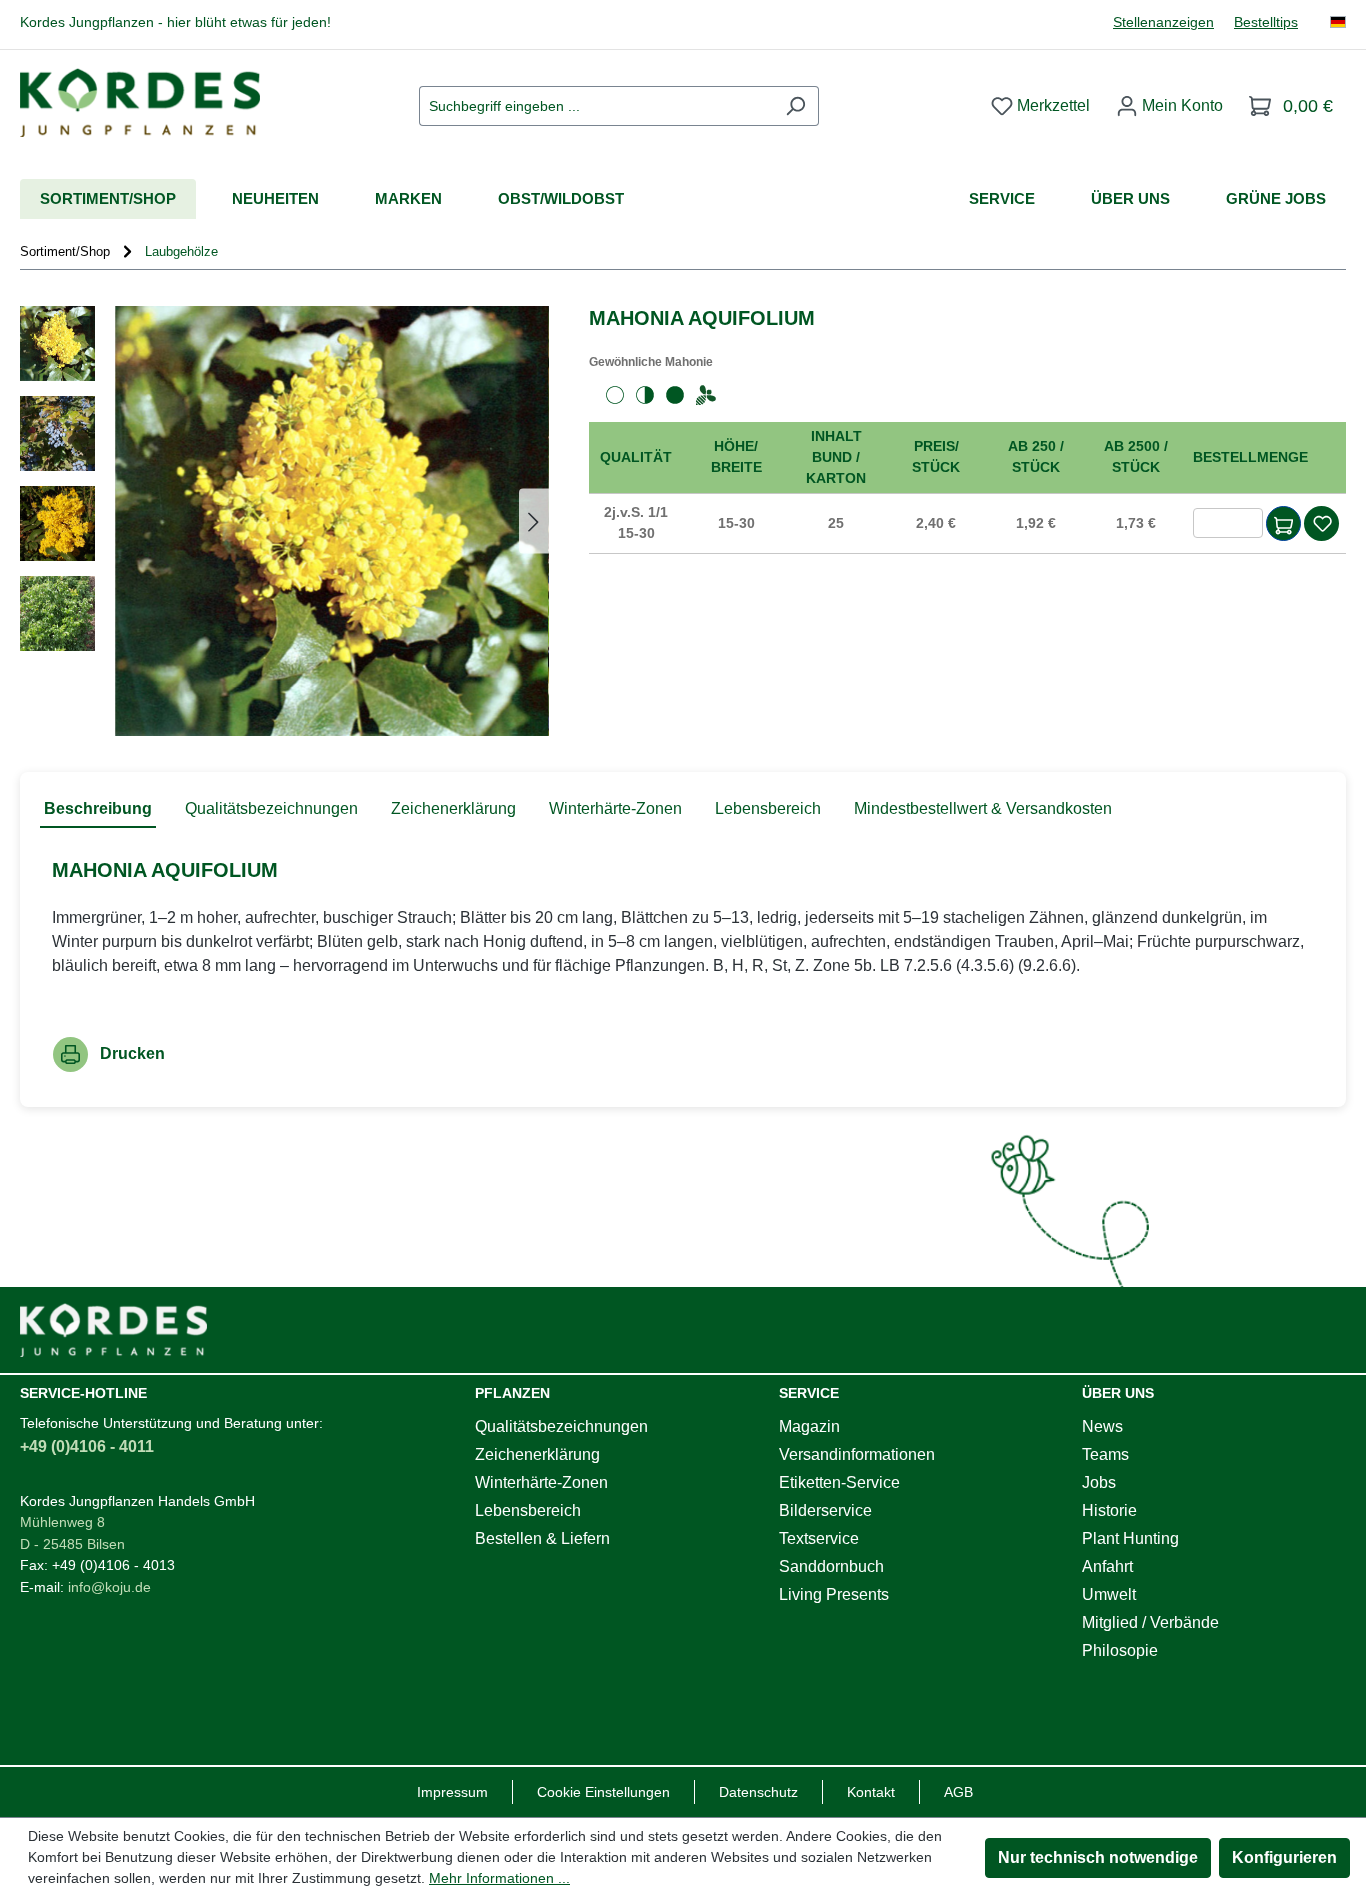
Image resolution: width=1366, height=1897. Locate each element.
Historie (1109, 1510)
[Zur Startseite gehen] (140, 102)
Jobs (1099, 1482)
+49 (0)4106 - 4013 (113, 1565)
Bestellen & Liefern (542, 1538)
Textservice (819, 1538)
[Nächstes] (534, 520)
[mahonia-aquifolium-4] (332, 521)
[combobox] (596, 106)
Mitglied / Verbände (1150, 1622)
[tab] (98, 810)
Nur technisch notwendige (1098, 1857)
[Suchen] (795, 106)
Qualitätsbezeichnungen (561, 1426)
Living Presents (834, 1594)
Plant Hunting (1130, 1538)
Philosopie (1120, 1650)
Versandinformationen (857, 1454)
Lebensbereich (528, 1510)
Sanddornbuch (831, 1566)
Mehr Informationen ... (499, 1878)
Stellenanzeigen (1163, 22)
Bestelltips (1266, 22)
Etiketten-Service (839, 1482)
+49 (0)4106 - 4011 (87, 1446)
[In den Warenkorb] (1283, 523)
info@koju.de (109, 1587)
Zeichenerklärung (537, 1454)
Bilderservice (825, 1510)
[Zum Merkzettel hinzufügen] (1322, 523)
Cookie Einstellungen (603, 1792)
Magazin (809, 1426)
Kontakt (871, 1792)
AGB (958, 1792)
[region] (284, 521)
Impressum (452, 1792)
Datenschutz (758, 1792)
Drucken (132, 1053)
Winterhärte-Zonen (541, 1482)
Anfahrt (1107, 1566)
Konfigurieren (1284, 1857)
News (1102, 1426)
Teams (1105, 1454)
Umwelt (1109, 1594)
